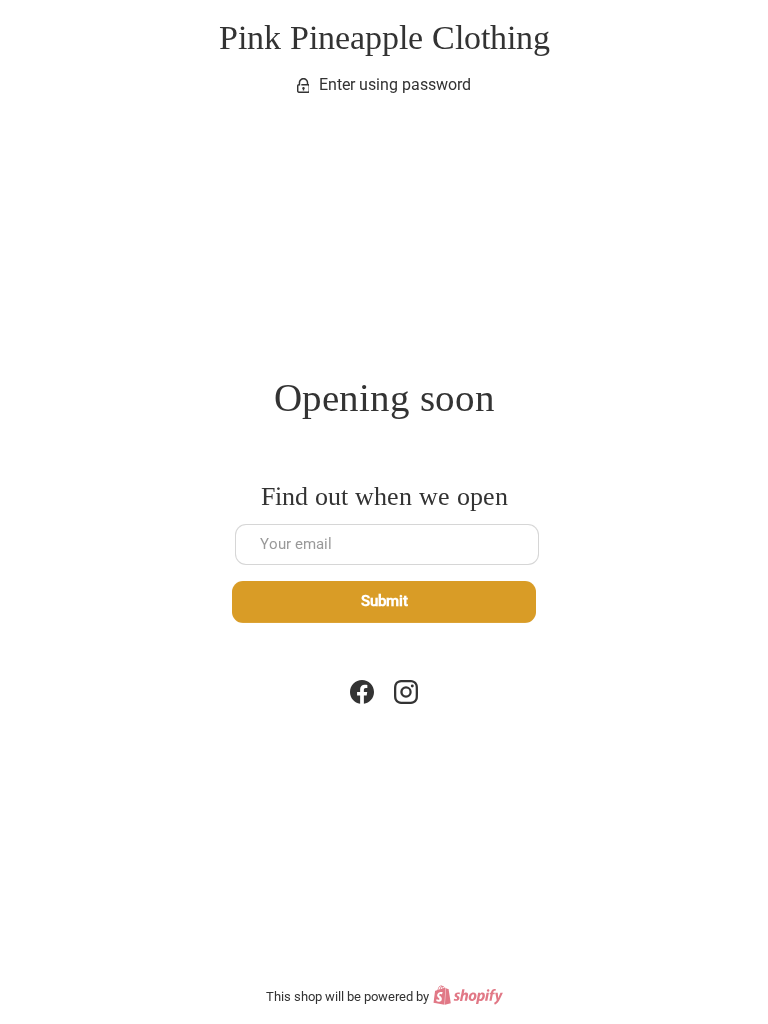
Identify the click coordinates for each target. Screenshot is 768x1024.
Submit (384, 601)
